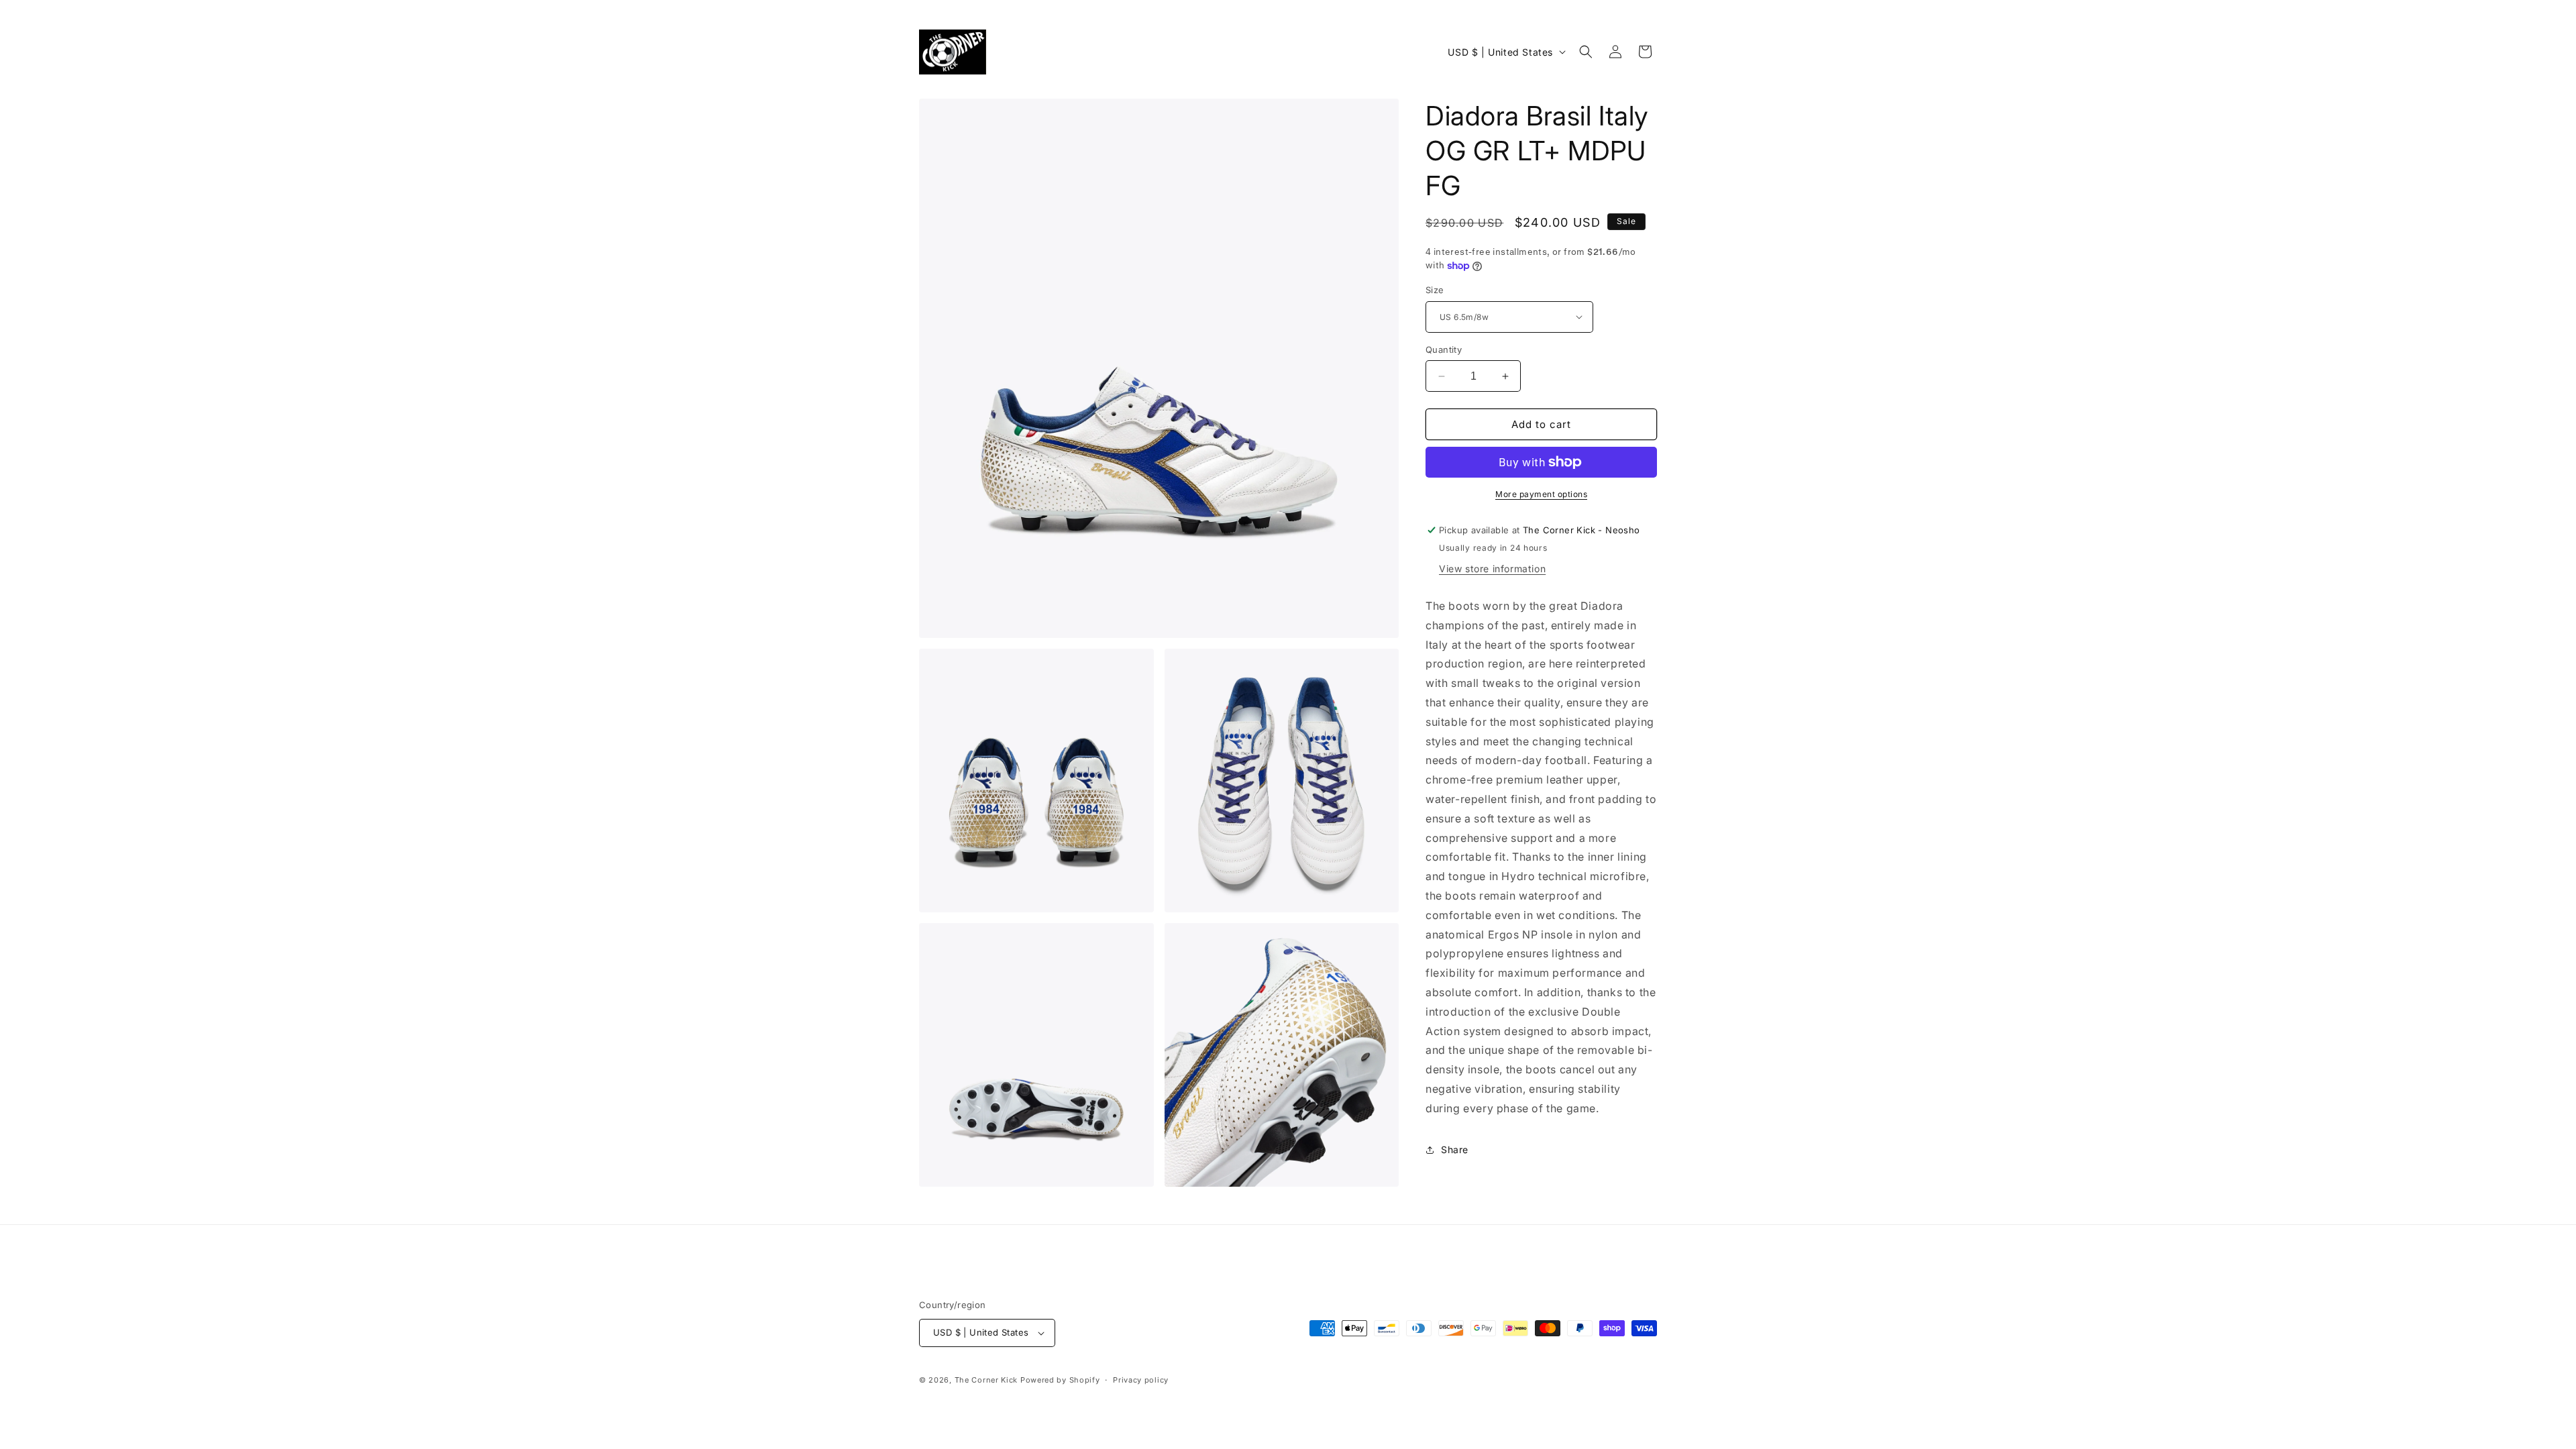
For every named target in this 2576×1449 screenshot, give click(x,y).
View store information (1492, 569)
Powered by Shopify (1060, 1380)
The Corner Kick (986, 1380)
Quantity (1444, 350)
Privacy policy (1141, 1380)
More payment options (1541, 494)
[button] (1586, 52)
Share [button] (1455, 1149)
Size (1435, 290)
